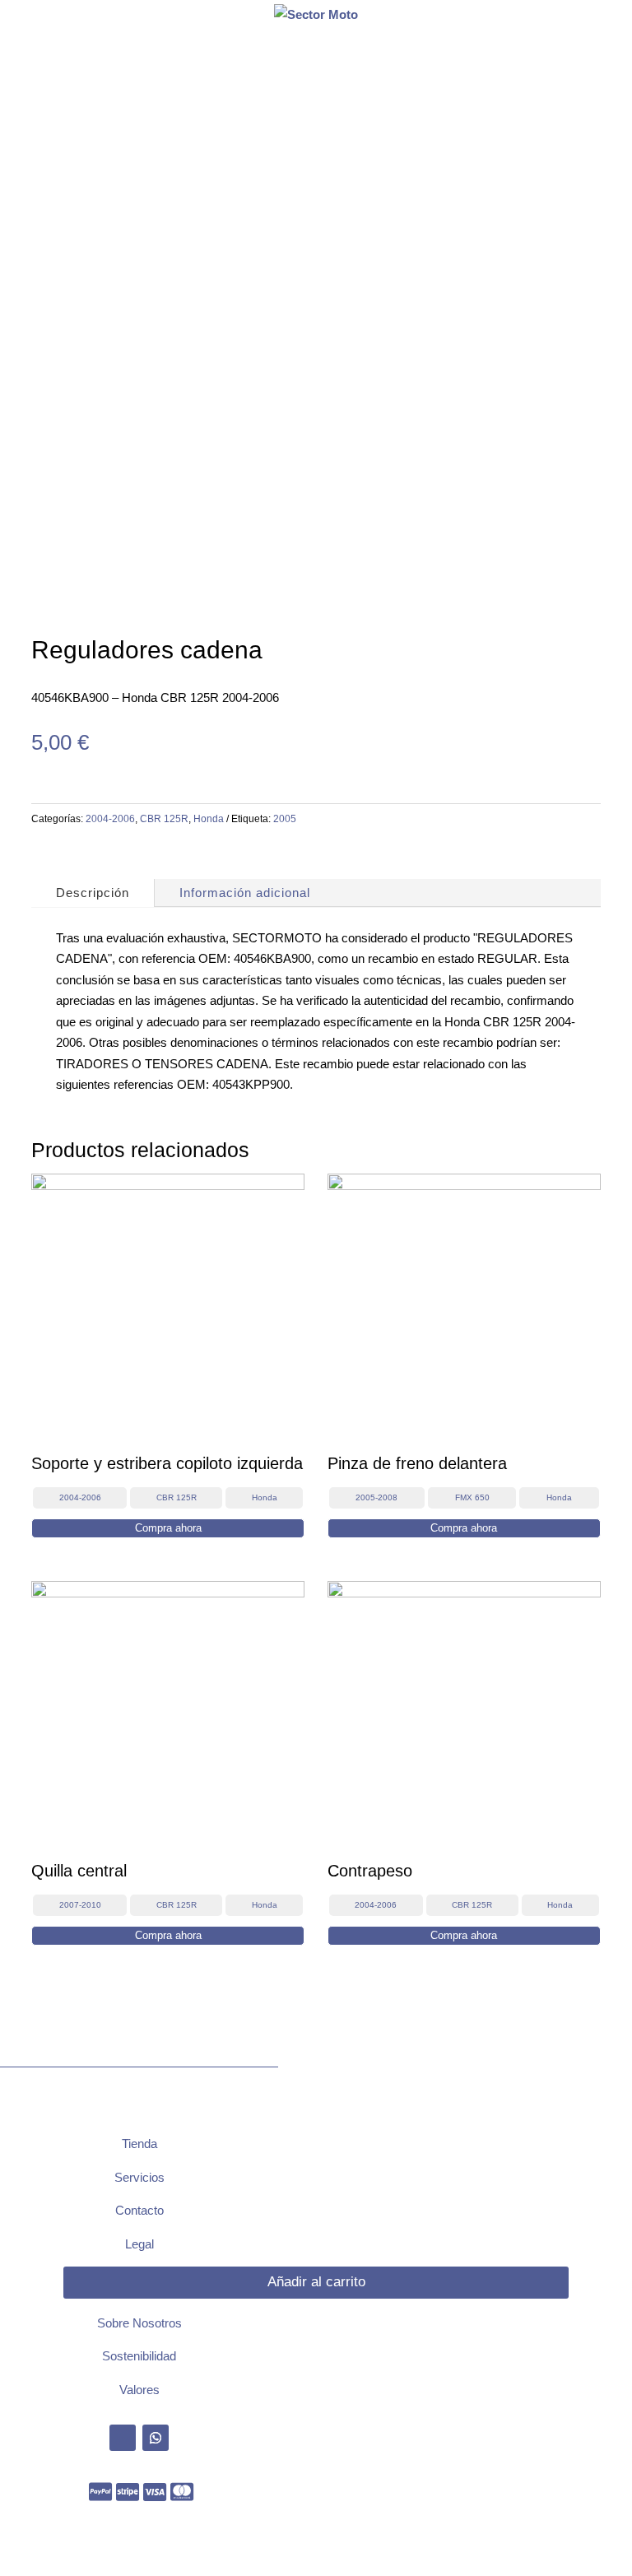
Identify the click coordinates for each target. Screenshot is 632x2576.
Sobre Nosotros (139, 2323)
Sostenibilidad (139, 2356)
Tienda (139, 2144)
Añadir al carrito (316, 2282)
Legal (139, 2244)
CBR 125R (164, 819)
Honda (209, 819)
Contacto (139, 2210)
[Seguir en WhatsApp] (156, 2438)
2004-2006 (110, 819)
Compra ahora (168, 1528)
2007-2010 (80, 1905)
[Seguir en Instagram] (123, 2438)
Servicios (139, 2177)
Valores (139, 2390)
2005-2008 (376, 1497)
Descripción (93, 893)
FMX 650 (472, 1497)
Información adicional (245, 893)
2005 (285, 819)
